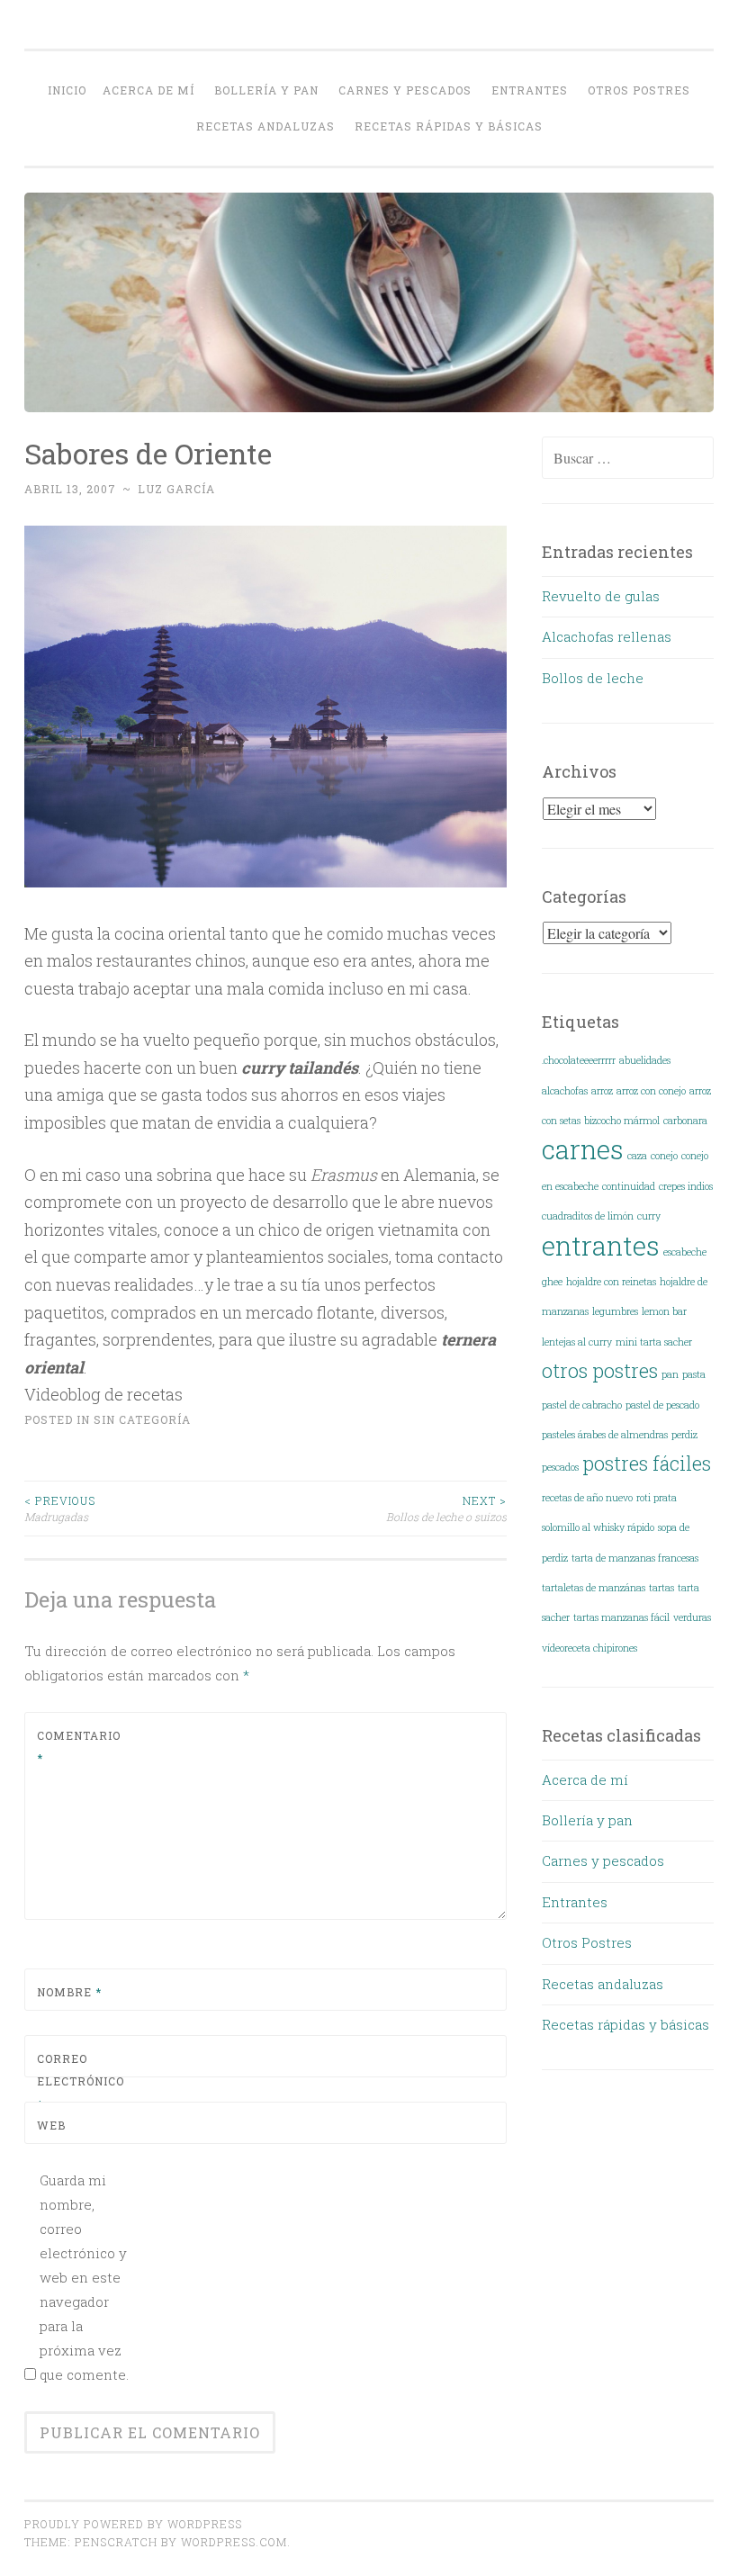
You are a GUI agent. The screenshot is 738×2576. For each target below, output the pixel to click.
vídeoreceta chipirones (589, 1648)
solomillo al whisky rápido (598, 1527)
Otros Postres (639, 90)
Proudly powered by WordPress (133, 2524)
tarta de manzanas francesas (635, 1558)
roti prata (657, 1498)
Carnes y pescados (405, 90)
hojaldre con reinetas (611, 1282)
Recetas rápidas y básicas (449, 126)
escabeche (685, 1252)
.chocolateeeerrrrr (579, 1060)
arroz (602, 1091)
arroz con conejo (651, 1091)
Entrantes (530, 90)
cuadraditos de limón (588, 1216)
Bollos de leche (593, 678)
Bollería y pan (266, 90)
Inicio (67, 90)
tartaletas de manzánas (594, 1588)
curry (649, 1216)
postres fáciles (647, 1463)
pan (670, 1374)
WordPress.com (234, 2542)
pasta (694, 1374)
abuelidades (645, 1060)
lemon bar (664, 1311)
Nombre (69, 1992)
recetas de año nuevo (587, 1498)
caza (637, 1156)
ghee (552, 1282)
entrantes (601, 1245)
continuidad (629, 1186)
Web (51, 2125)
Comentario (79, 1747)
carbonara (685, 1121)
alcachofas (565, 1091)
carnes (583, 1149)
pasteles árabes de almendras (605, 1435)
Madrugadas (60, 1509)
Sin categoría (142, 1419)
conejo (664, 1156)
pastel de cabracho (582, 1405)
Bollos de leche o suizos (446, 1509)
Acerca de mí (148, 90)
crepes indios (686, 1186)
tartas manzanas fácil (621, 1617)
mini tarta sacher (654, 1342)
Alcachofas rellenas (607, 636)
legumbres (615, 1311)
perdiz (684, 1435)
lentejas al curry (577, 1342)
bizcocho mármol (622, 1121)
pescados (560, 1467)
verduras (692, 1617)
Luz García (176, 489)
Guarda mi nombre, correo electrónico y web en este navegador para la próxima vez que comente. (84, 2277)
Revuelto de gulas (601, 596)
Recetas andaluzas (265, 126)
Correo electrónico (80, 2081)
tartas (661, 1588)
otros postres (600, 1370)
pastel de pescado (662, 1405)
